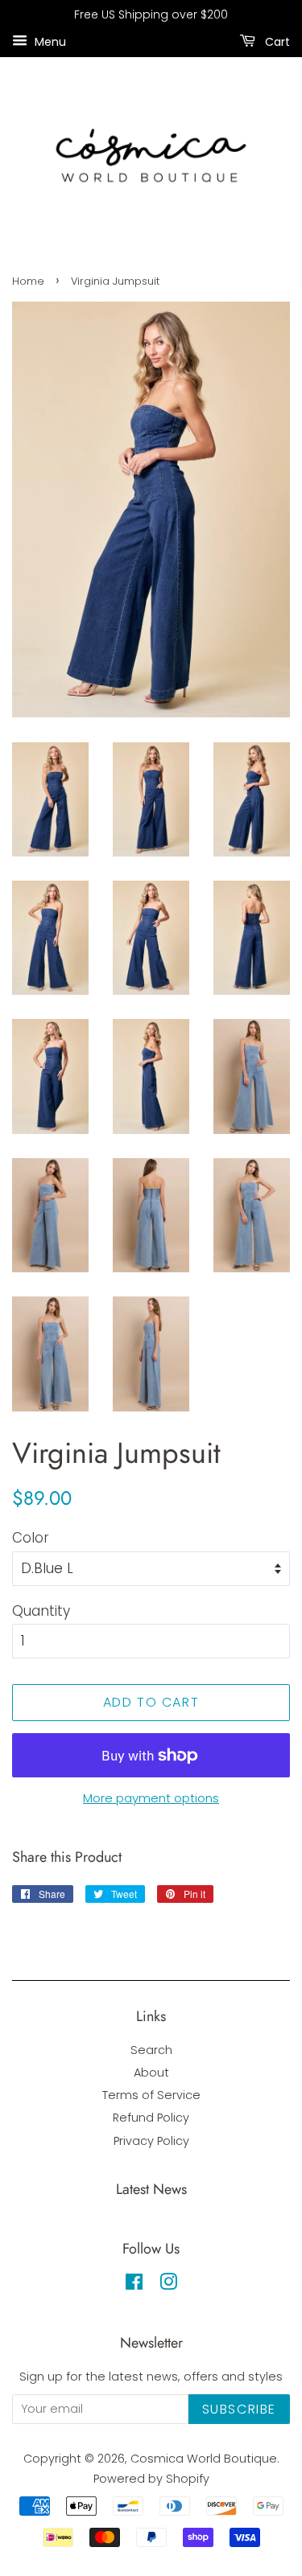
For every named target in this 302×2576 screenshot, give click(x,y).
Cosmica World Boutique (204, 2459)
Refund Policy (151, 2118)
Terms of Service (151, 2095)
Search (151, 2050)
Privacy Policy (151, 2141)
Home (28, 281)
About (151, 2073)
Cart (276, 41)
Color (31, 1538)
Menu (49, 41)
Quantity (41, 1611)
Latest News (151, 2189)
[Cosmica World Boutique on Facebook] (134, 2285)
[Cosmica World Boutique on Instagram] (168, 2285)
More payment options (151, 1798)
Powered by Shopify (151, 2479)
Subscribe (239, 2409)
